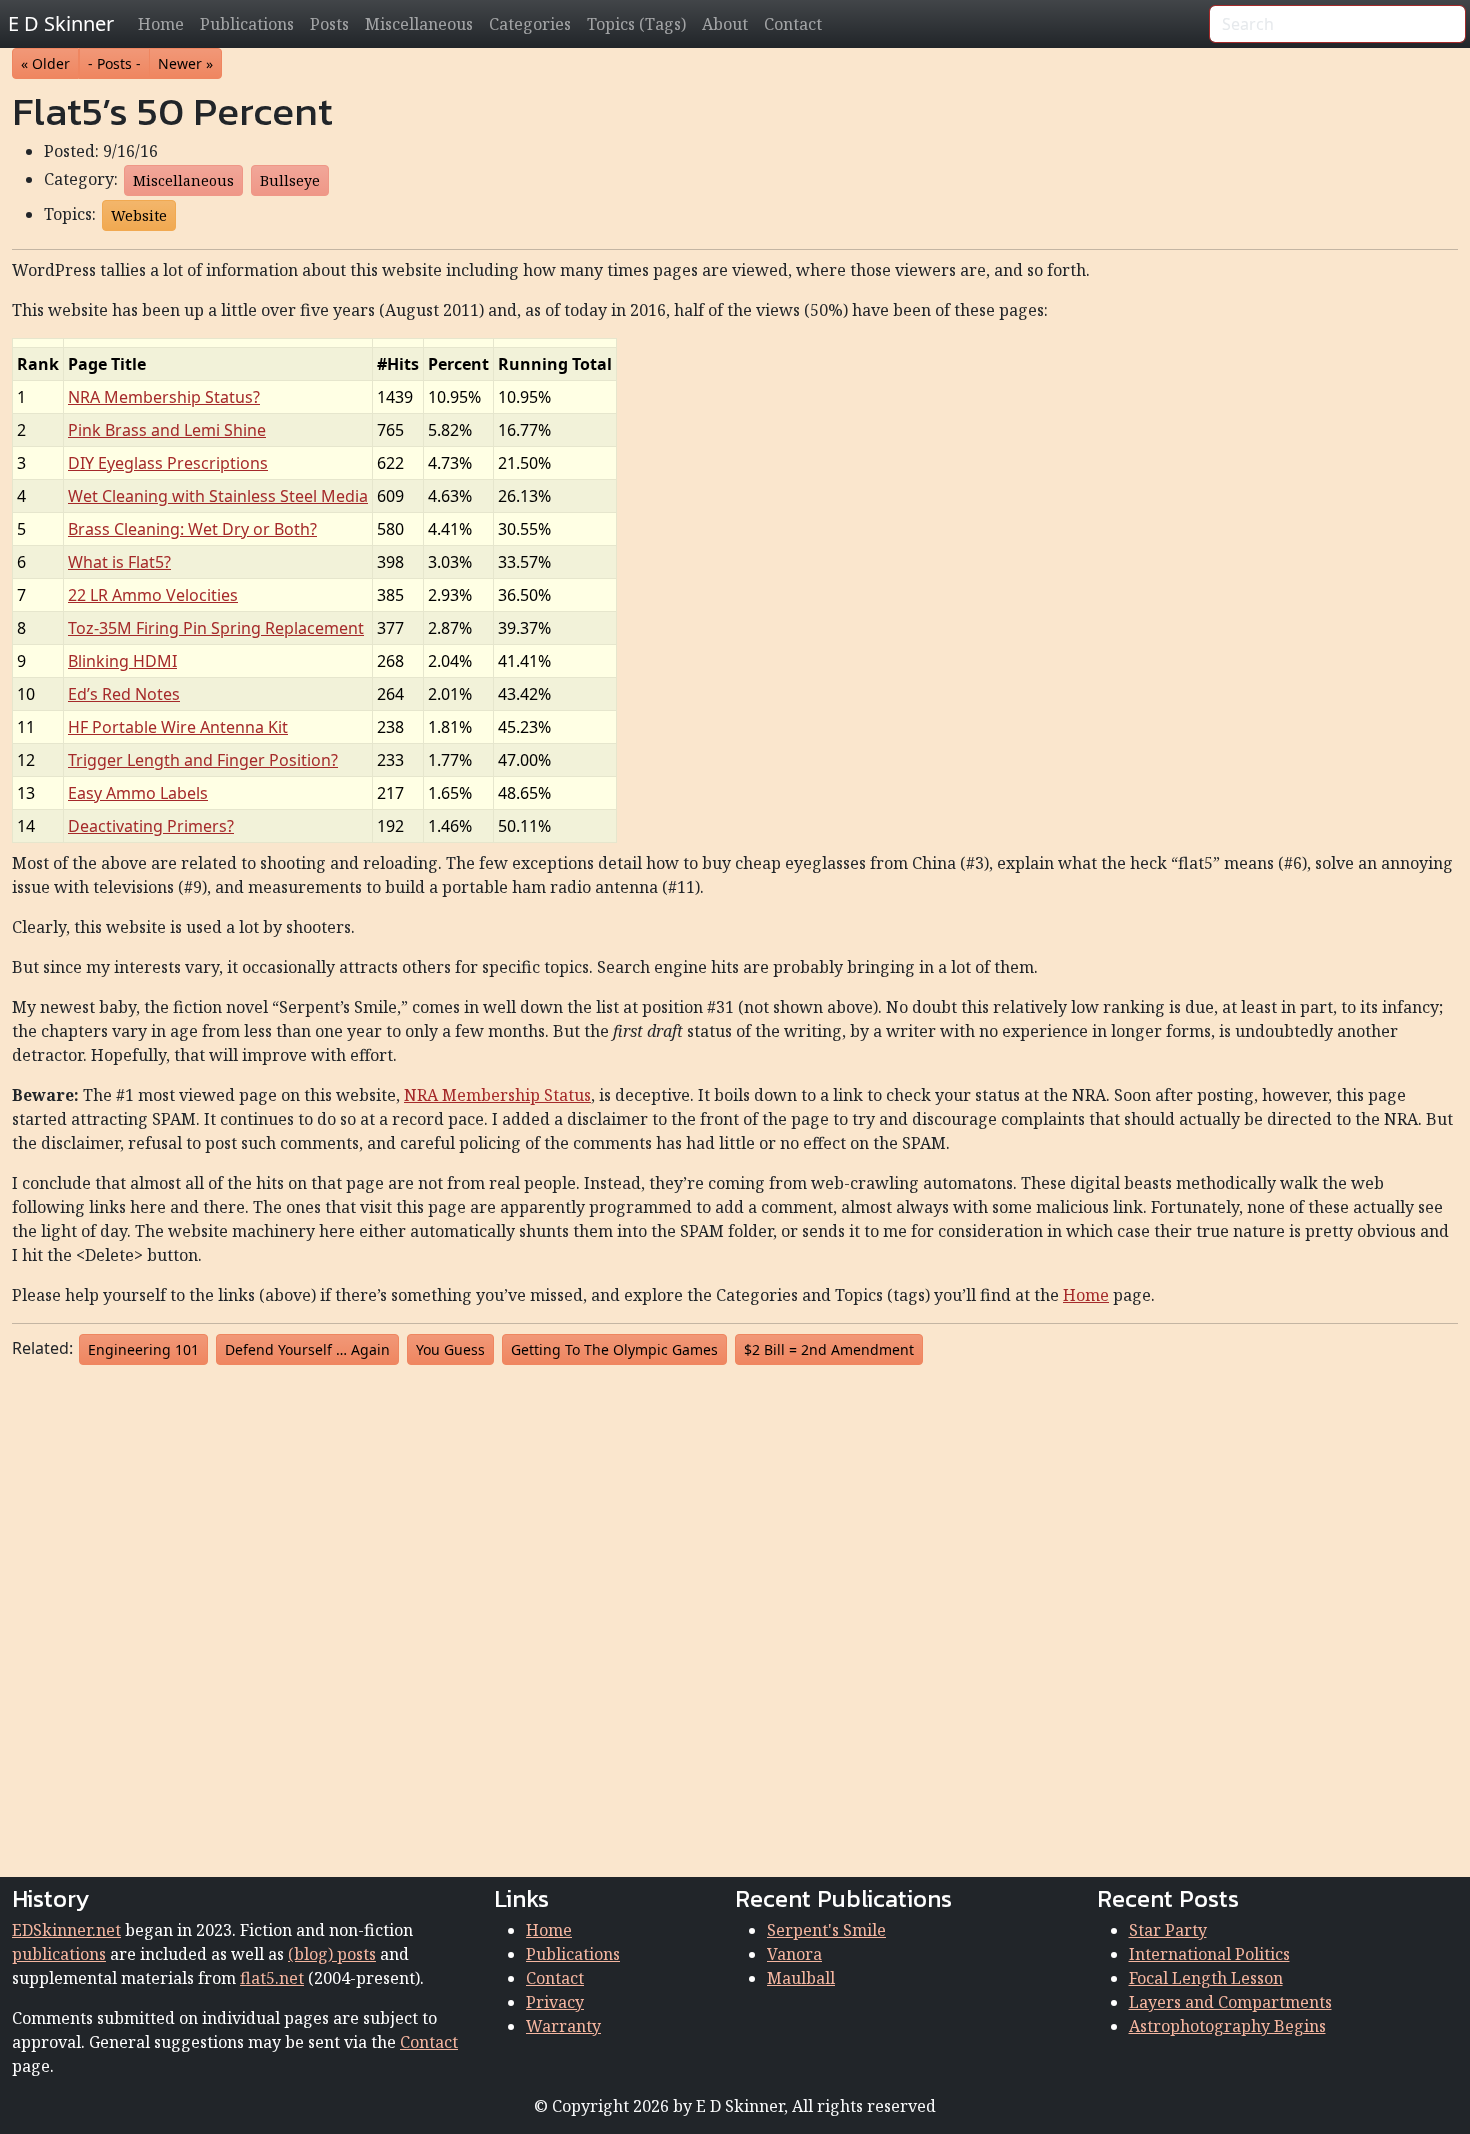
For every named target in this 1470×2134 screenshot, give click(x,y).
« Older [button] (45, 63)
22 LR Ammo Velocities (153, 595)
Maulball (801, 1978)
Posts (329, 24)
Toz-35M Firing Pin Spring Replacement (216, 628)
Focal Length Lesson (1206, 1978)
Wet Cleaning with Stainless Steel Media (218, 496)
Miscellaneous (419, 24)
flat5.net (272, 1978)
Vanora (794, 1954)
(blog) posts (332, 1954)
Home (161, 24)
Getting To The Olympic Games (614, 1349)
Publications (247, 24)
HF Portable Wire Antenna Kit (178, 727)
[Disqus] (735, 1617)
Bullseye (290, 180)
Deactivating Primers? (151, 826)
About (725, 24)
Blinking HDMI (122, 661)
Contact (793, 24)
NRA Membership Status (497, 1095)
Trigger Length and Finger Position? (203, 760)
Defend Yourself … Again (307, 1349)
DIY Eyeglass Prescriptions (168, 463)
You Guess (450, 1349)
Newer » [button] (185, 63)
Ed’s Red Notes (124, 694)
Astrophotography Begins (1227, 2026)
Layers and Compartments (1230, 2002)
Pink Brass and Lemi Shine (167, 430)
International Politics (1209, 1954)
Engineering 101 (143, 1349)
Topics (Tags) (636, 24)
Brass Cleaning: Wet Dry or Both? (192, 529)
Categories (530, 24)
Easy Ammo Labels (138, 793)
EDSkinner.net (66, 1930)
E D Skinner (61, 23)
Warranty (563, 2026)
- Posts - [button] (114, 63)
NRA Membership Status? (164, 397)
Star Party (1168, 1930)
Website (139, 215)
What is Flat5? (119, 562)
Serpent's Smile (826, 1930)
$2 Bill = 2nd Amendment (829, 1349)
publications (59, 1954)
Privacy (555, 2002)
